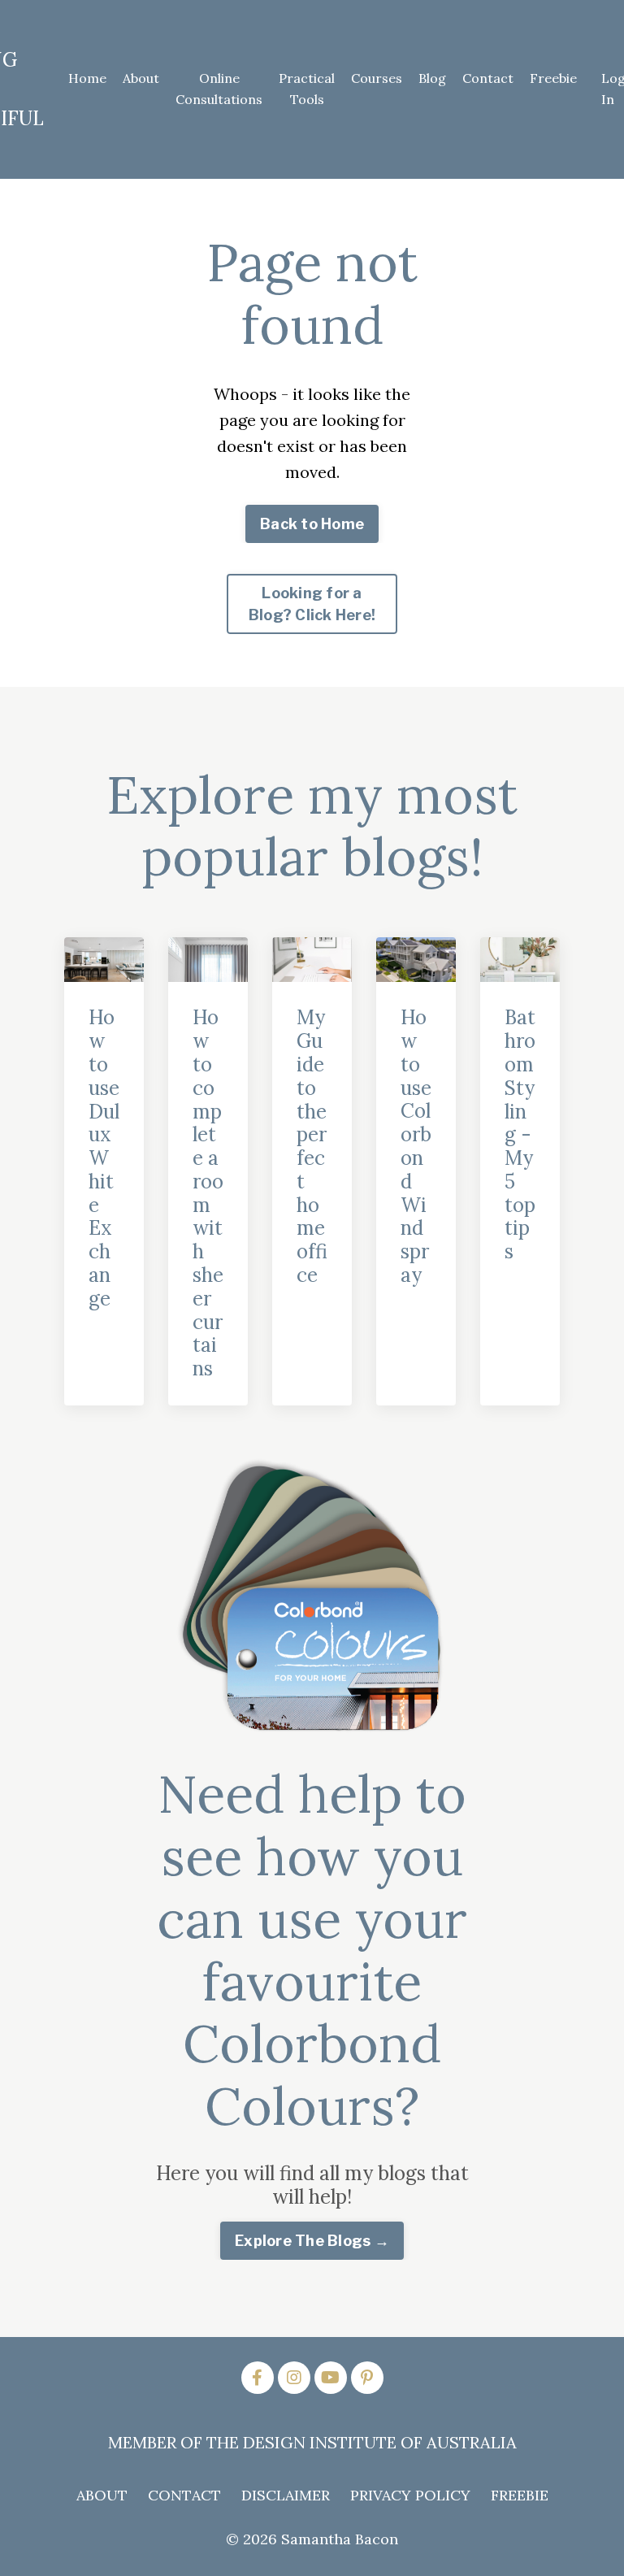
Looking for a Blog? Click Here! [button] (312, 604)
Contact (488, 78)
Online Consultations (219, 89)
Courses (377, 78)
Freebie (553, 78)
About (141, 78)
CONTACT (184, 2495)
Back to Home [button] (312, 524)
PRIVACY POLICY (410, 2495)
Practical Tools (307, 89)
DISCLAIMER (286, 2495)
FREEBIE (520, 2495)
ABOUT (102, 2495)
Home (87, 78)
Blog (432, 78)
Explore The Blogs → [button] (312, 2241)
